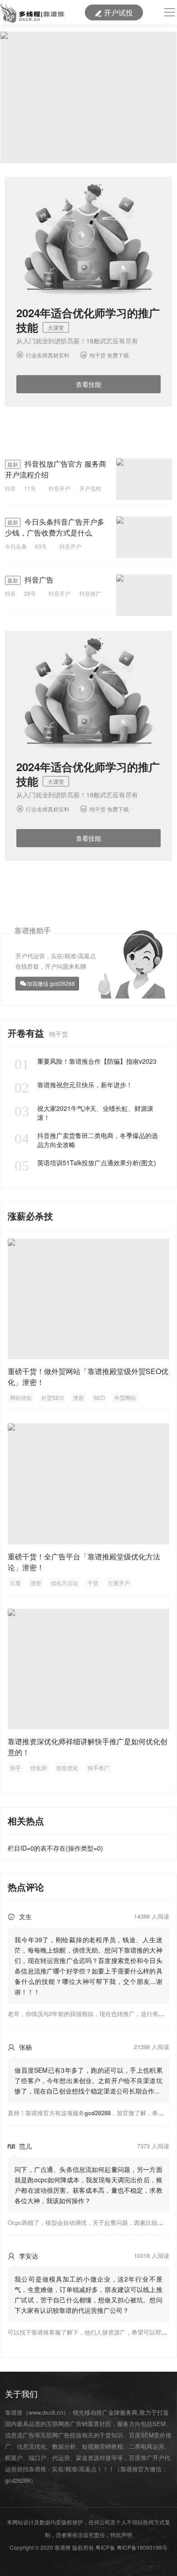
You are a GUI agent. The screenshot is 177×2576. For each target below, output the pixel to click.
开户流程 (90, 488)
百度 (15, 1583)
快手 (15, 1768)
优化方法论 (64, 1583)
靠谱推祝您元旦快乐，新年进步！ (74, 1085)
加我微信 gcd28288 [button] (51, 983)
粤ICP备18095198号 (142, 2547)
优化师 (39, 1768)
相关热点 (26, 1821)
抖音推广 (90, 593)
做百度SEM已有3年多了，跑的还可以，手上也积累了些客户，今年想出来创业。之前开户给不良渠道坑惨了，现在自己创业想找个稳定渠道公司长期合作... (88, 2080)
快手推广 (98, 1768)
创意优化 (67, 1768)
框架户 (14, 2458)
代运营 (61, 2458)
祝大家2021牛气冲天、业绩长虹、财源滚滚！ (84, 1113)
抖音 (10, 488)
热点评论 (26, 1887)
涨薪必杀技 (30, 1216)
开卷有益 (27, 1033)
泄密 (79, 1397)
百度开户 (119, 1583)
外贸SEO (52, 1397)
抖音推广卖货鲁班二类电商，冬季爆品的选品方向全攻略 (86, 1140)
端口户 (37, 2458)
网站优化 (21, 1397)
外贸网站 (125, 1397)
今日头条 (16, 546)
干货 (93, 1583)
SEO (99, 1397)
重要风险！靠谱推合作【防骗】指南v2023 (86, 1061)
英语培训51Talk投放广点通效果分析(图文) (85, 1163)
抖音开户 (59, 488)
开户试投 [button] (114, 12)
